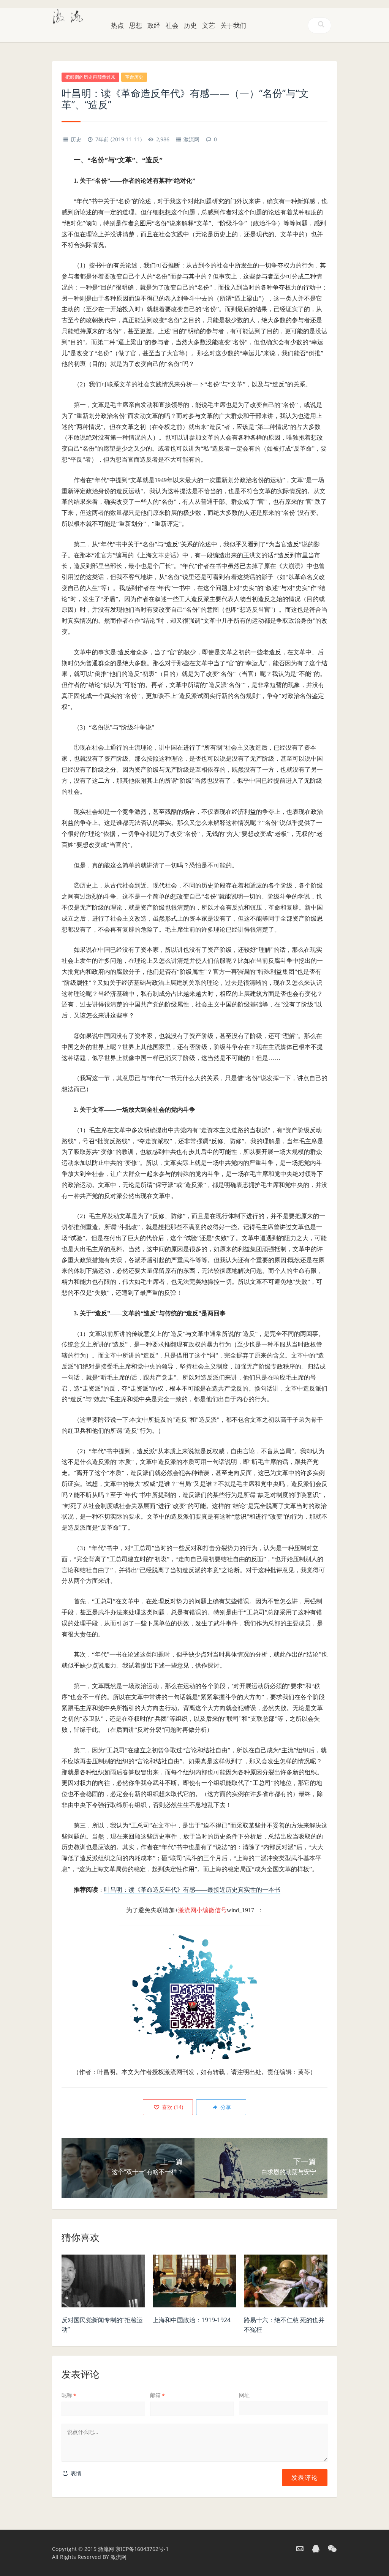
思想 (136, 25)
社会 (172, 25)
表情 (75, 2473)
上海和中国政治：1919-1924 (192, 2320)
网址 (244, 2395)
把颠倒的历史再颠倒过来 (90, 77)
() (172, 2107)
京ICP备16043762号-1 (142, 2549)
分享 (225, 2107)
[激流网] (68, 16)
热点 (117, 25)
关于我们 (233, 25)
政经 (154, 25)
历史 (190, 25)
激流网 (191, 139)
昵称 (69, 2395)
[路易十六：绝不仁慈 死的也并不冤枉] (286, 2283)
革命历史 (134, 77)
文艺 (209, 25)
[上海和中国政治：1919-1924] (194, 2283)
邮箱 (157, 2395)
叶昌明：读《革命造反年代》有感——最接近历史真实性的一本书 (192, 1890)
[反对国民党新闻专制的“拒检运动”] (103, 2283)
